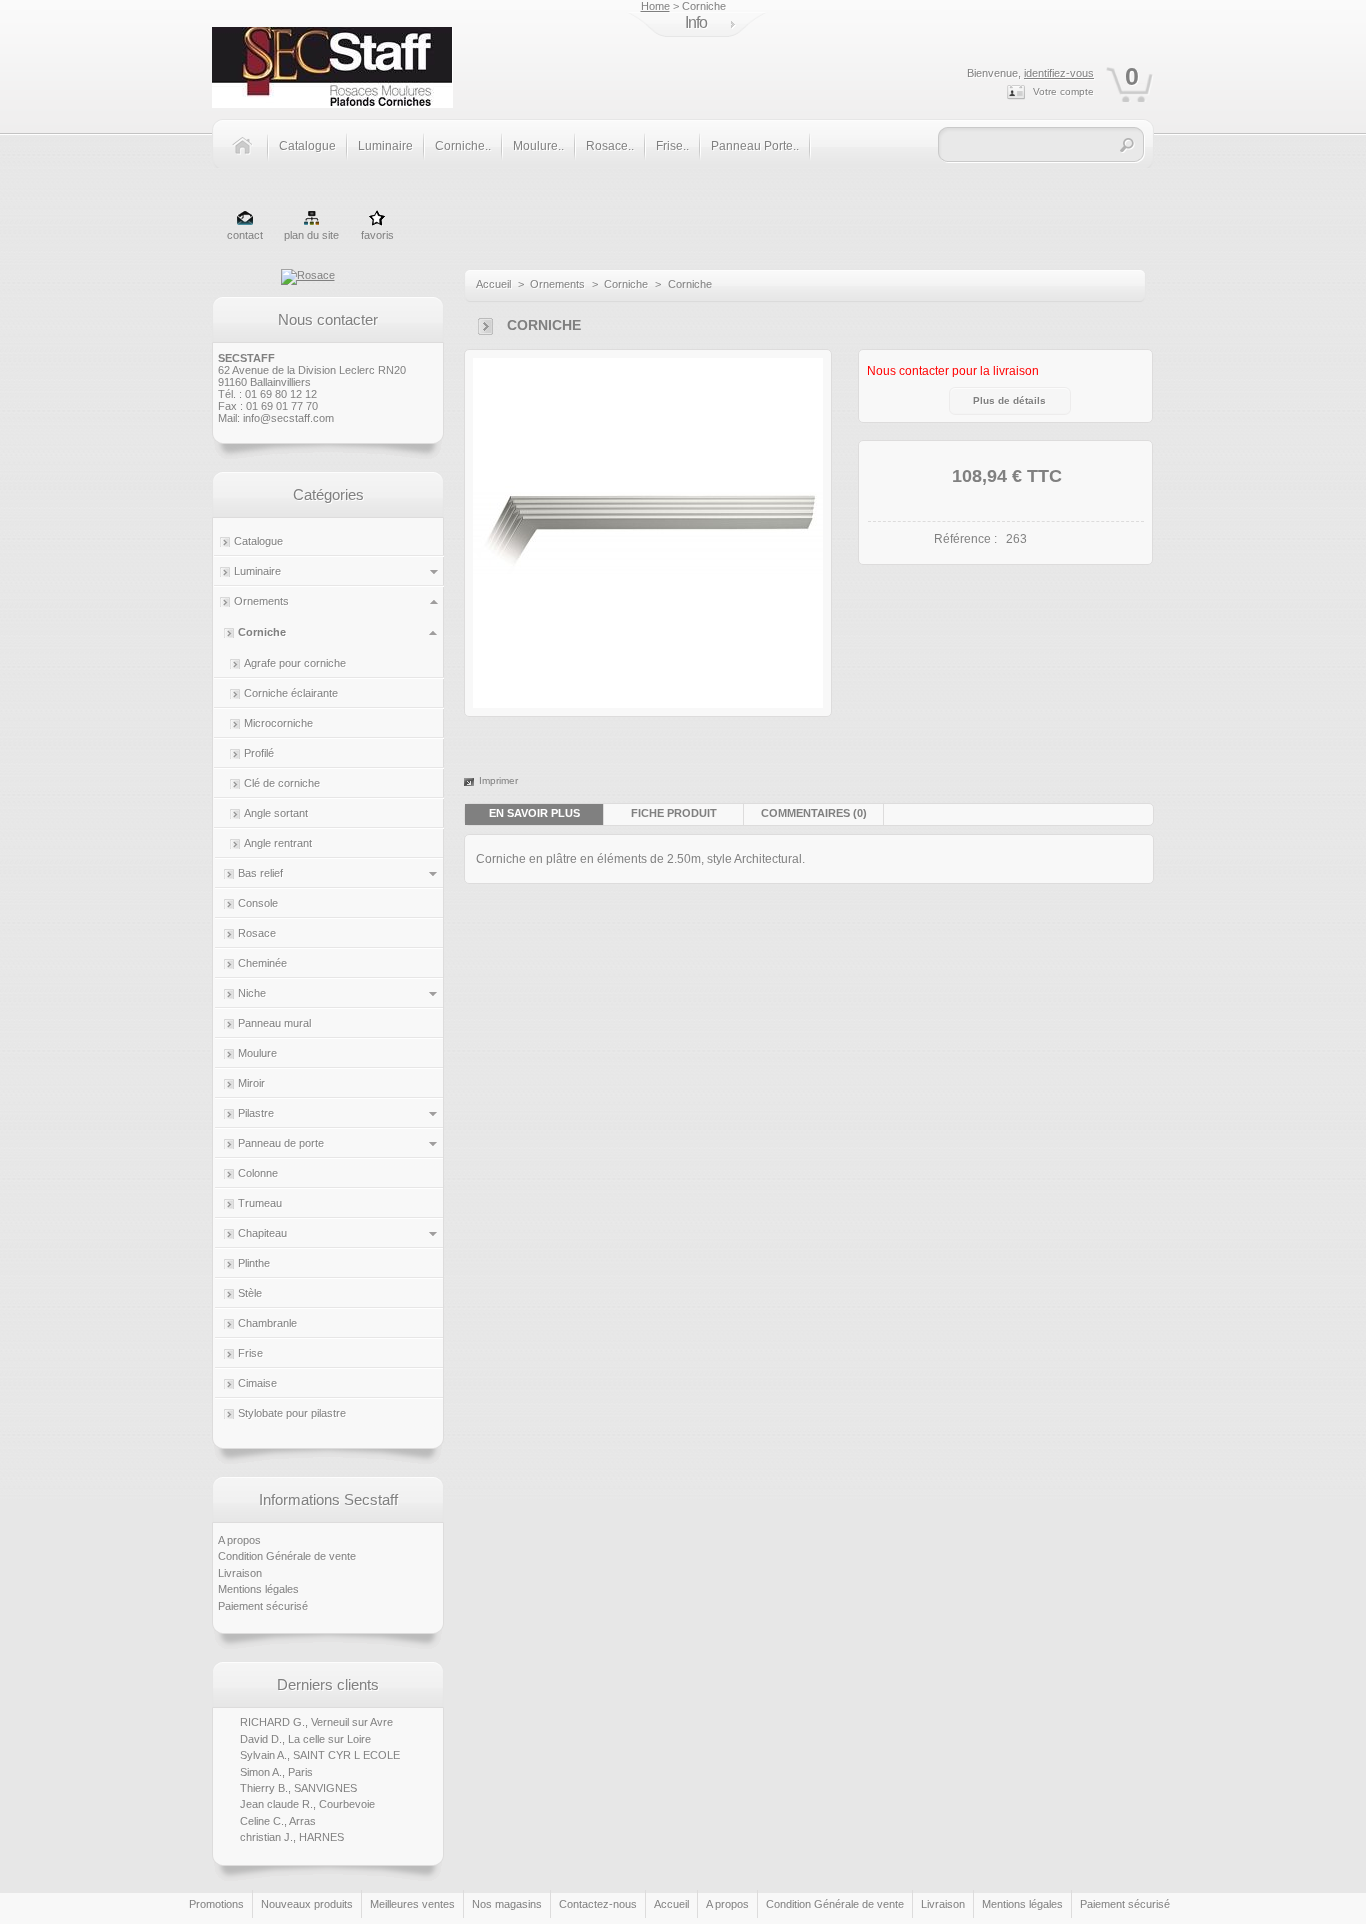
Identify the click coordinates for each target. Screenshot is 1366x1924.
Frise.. (672, 146)
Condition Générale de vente (287, 1556)
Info (696, 22)
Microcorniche (278, 723)
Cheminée (262, 963)
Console (258, 903)
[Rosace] (308, 275)
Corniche (262, 632)
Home (655, 6)
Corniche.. (463, 146)
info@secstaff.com (288, 418)
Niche (252, 993)
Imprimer (498, 780)
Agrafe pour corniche (295, 663)
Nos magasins (507, 1904)
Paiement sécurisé (263, 1606)
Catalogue (307, 146)
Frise (250, 1353)
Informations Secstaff (328, 1499)
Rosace (257, 933)
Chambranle (267, 1323)
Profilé (259, 753)
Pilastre (256, 1113)
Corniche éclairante (291, 693)
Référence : (965, 539)
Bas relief (260, 873)
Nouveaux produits (307, 1904)
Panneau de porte (281, 1143)
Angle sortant (276, 813)
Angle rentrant (278, 843)
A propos (239, 1540)
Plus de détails (1009, 400)
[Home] (249, 157)
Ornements (261, 601)
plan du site (311, 235)
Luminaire (385, 146)
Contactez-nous (598, 1904)
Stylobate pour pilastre (292, 1413)
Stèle (250, 1293)
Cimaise (257, 1383)
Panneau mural (274, 1023)
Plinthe (254, 1263)
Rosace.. (610, 146)
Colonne (258, 1173)
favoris (377, 235)
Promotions (216, 1904)
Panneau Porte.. (755, 146)
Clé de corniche (282, 783)
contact (245, 235)
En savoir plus (534, 813)
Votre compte (1063, 91)
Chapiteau (262, 1233)
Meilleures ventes (412, 1904)
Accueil (493, 284)
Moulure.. (538, 146)
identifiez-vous (1059, 73)
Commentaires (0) (814, 813)
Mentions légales (258, 1589)
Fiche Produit (674, 813)
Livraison (240, 1573)
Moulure (257, 1053)
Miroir (251, 1083)
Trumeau (260, 1203)
